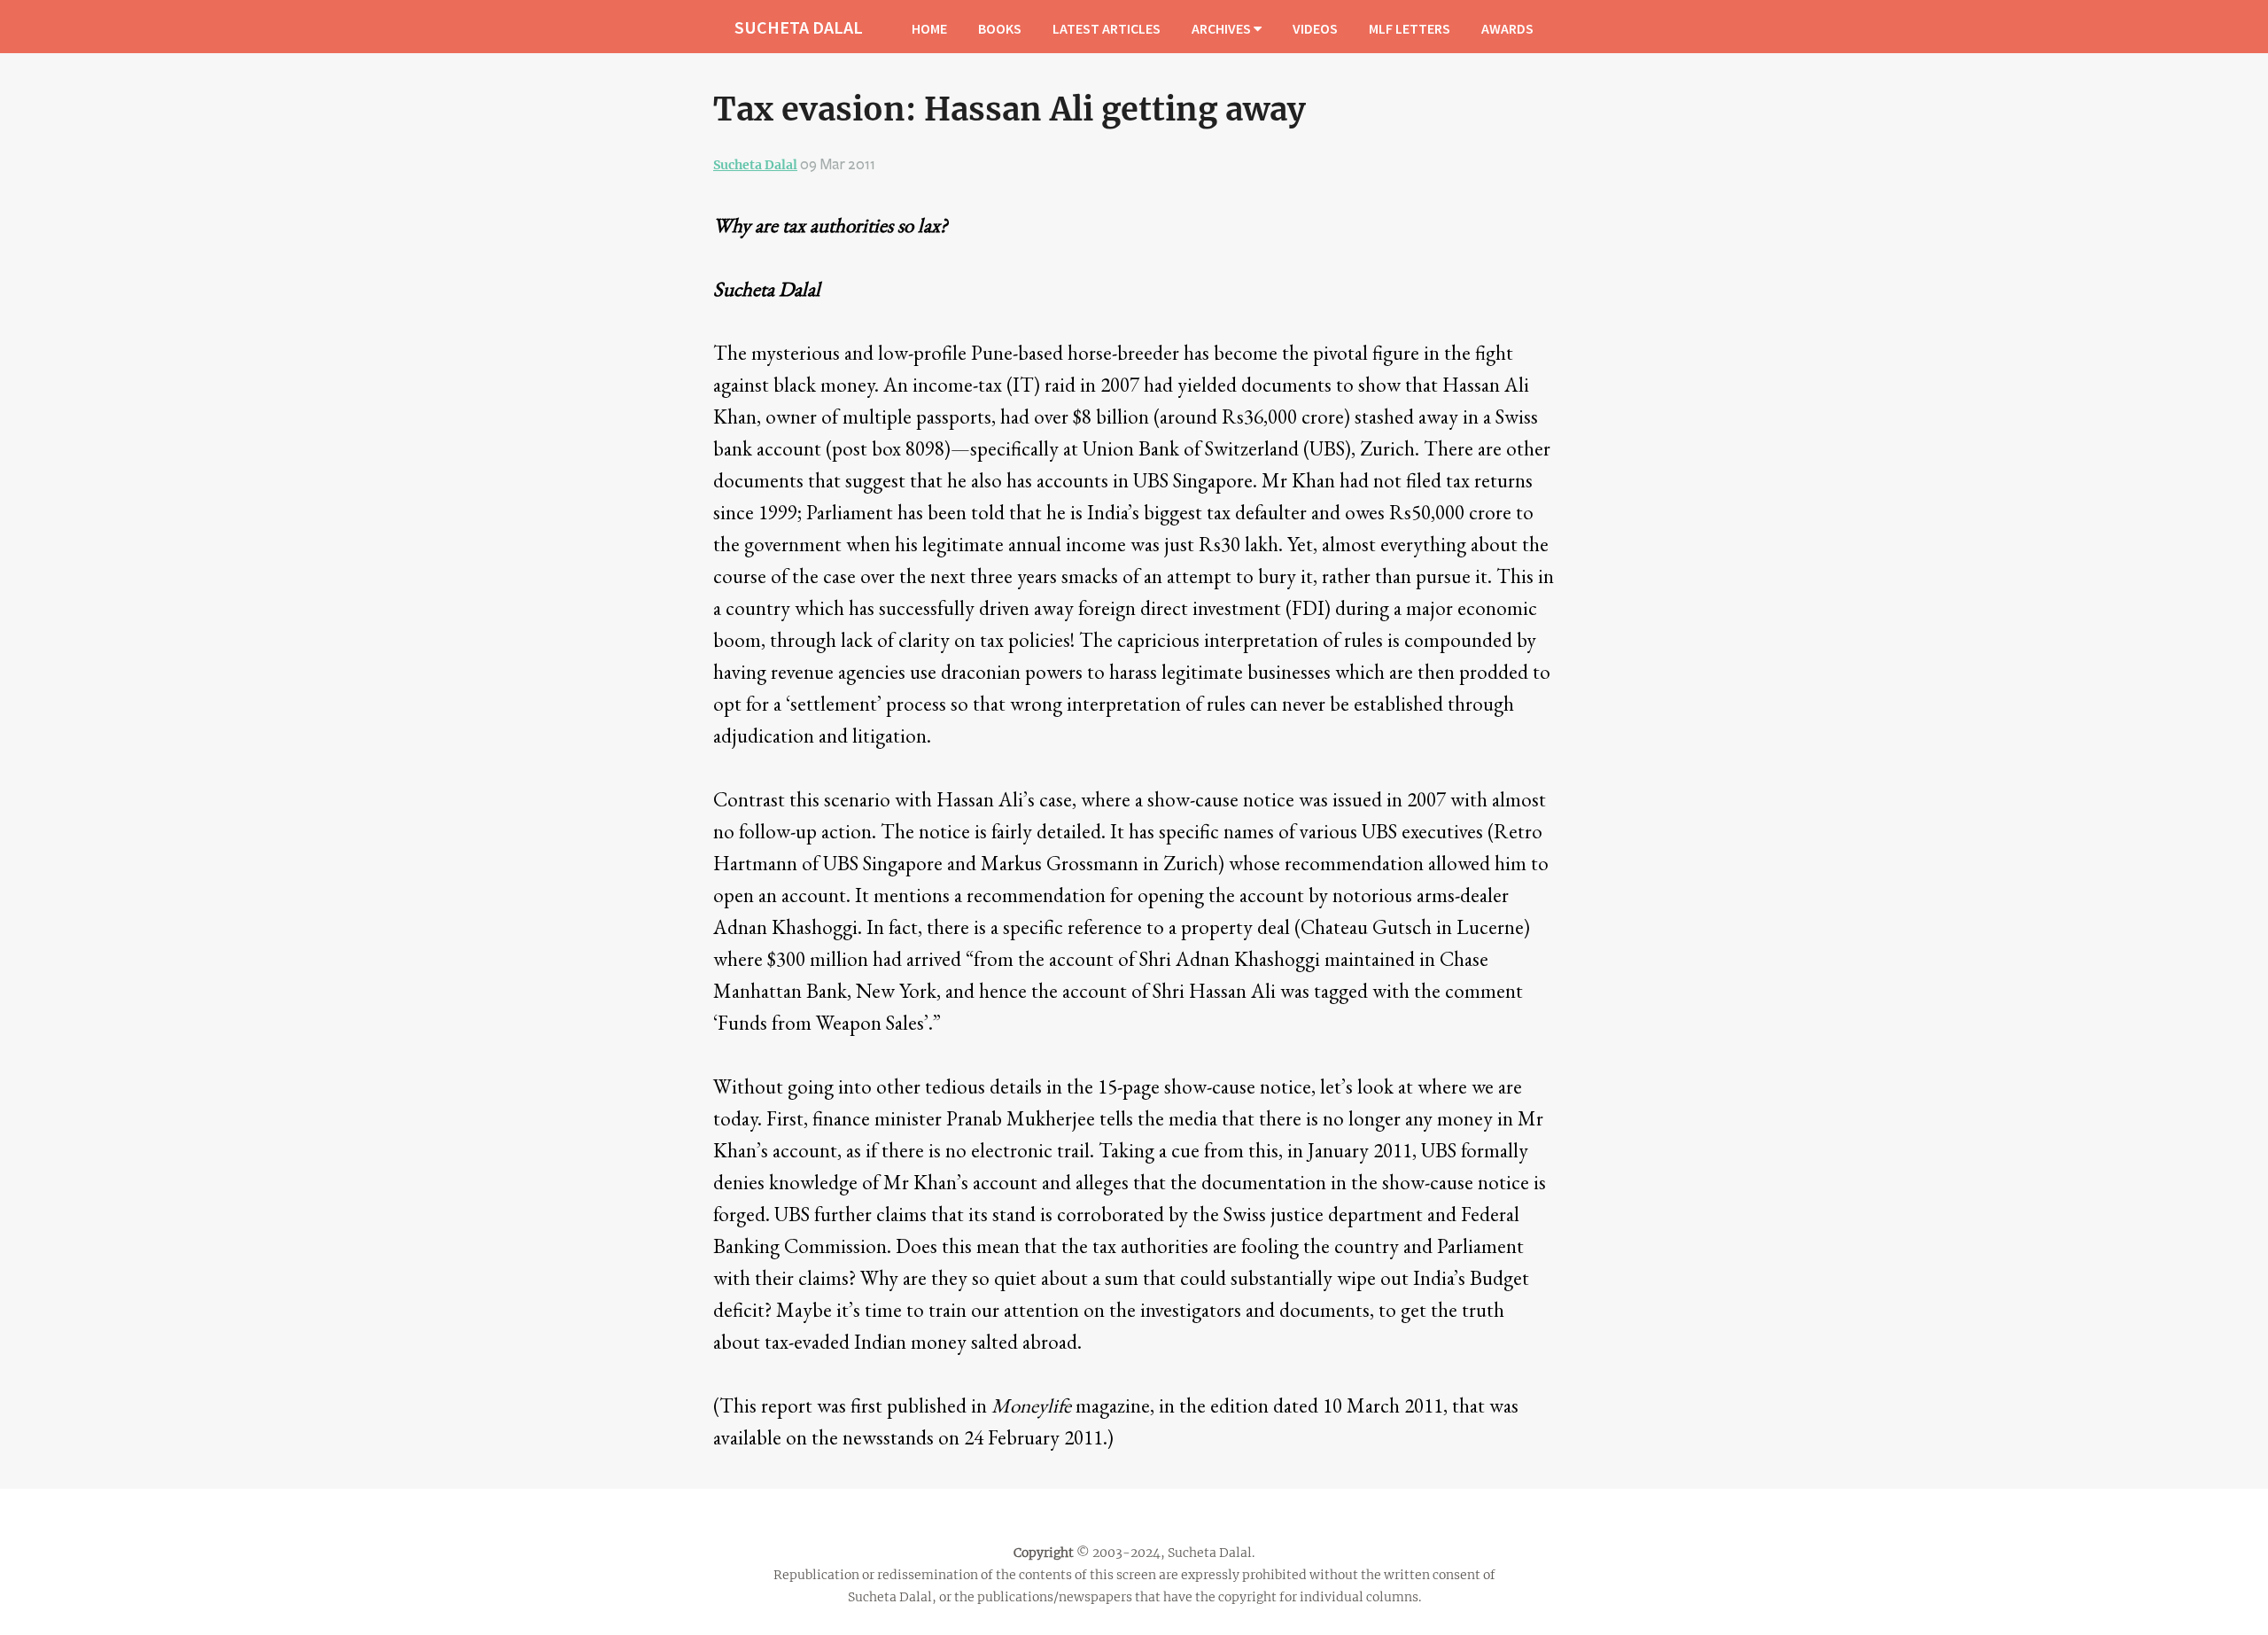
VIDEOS (1315, 28)
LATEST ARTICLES (1107, 28)
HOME (929, 28)
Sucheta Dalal (755, 165)
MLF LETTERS (1410, 28)
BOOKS (1000, 28)
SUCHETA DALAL (799, 27)
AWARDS (1507, 28)
